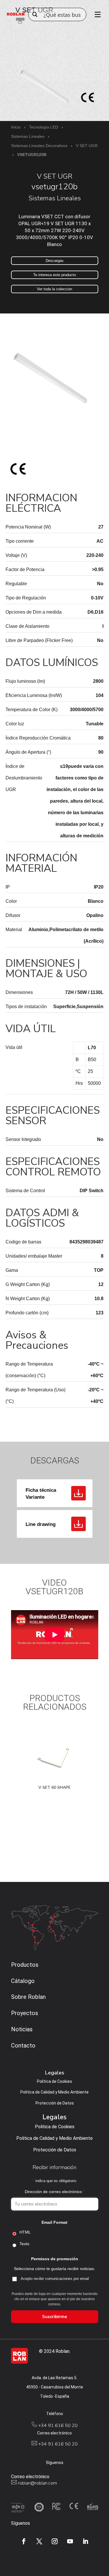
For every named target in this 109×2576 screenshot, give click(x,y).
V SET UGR (87, 146)
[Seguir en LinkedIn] (85, 2541)
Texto (24, 2244)
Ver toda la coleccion (54, 289)
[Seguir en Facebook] (24, 2541)
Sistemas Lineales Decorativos (39, 146)
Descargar (78, 1493)
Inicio (16, 127)
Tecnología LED (44, 127)
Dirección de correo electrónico (55, 2192)
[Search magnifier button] (35, 14)
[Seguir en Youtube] (70, 2541)
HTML (25, 2232)
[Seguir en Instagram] (55, 2541)
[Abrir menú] (96, 14)
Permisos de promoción (55, 2259)
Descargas (55, 261)
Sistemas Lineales (28, 136)
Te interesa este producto (54, 275)
